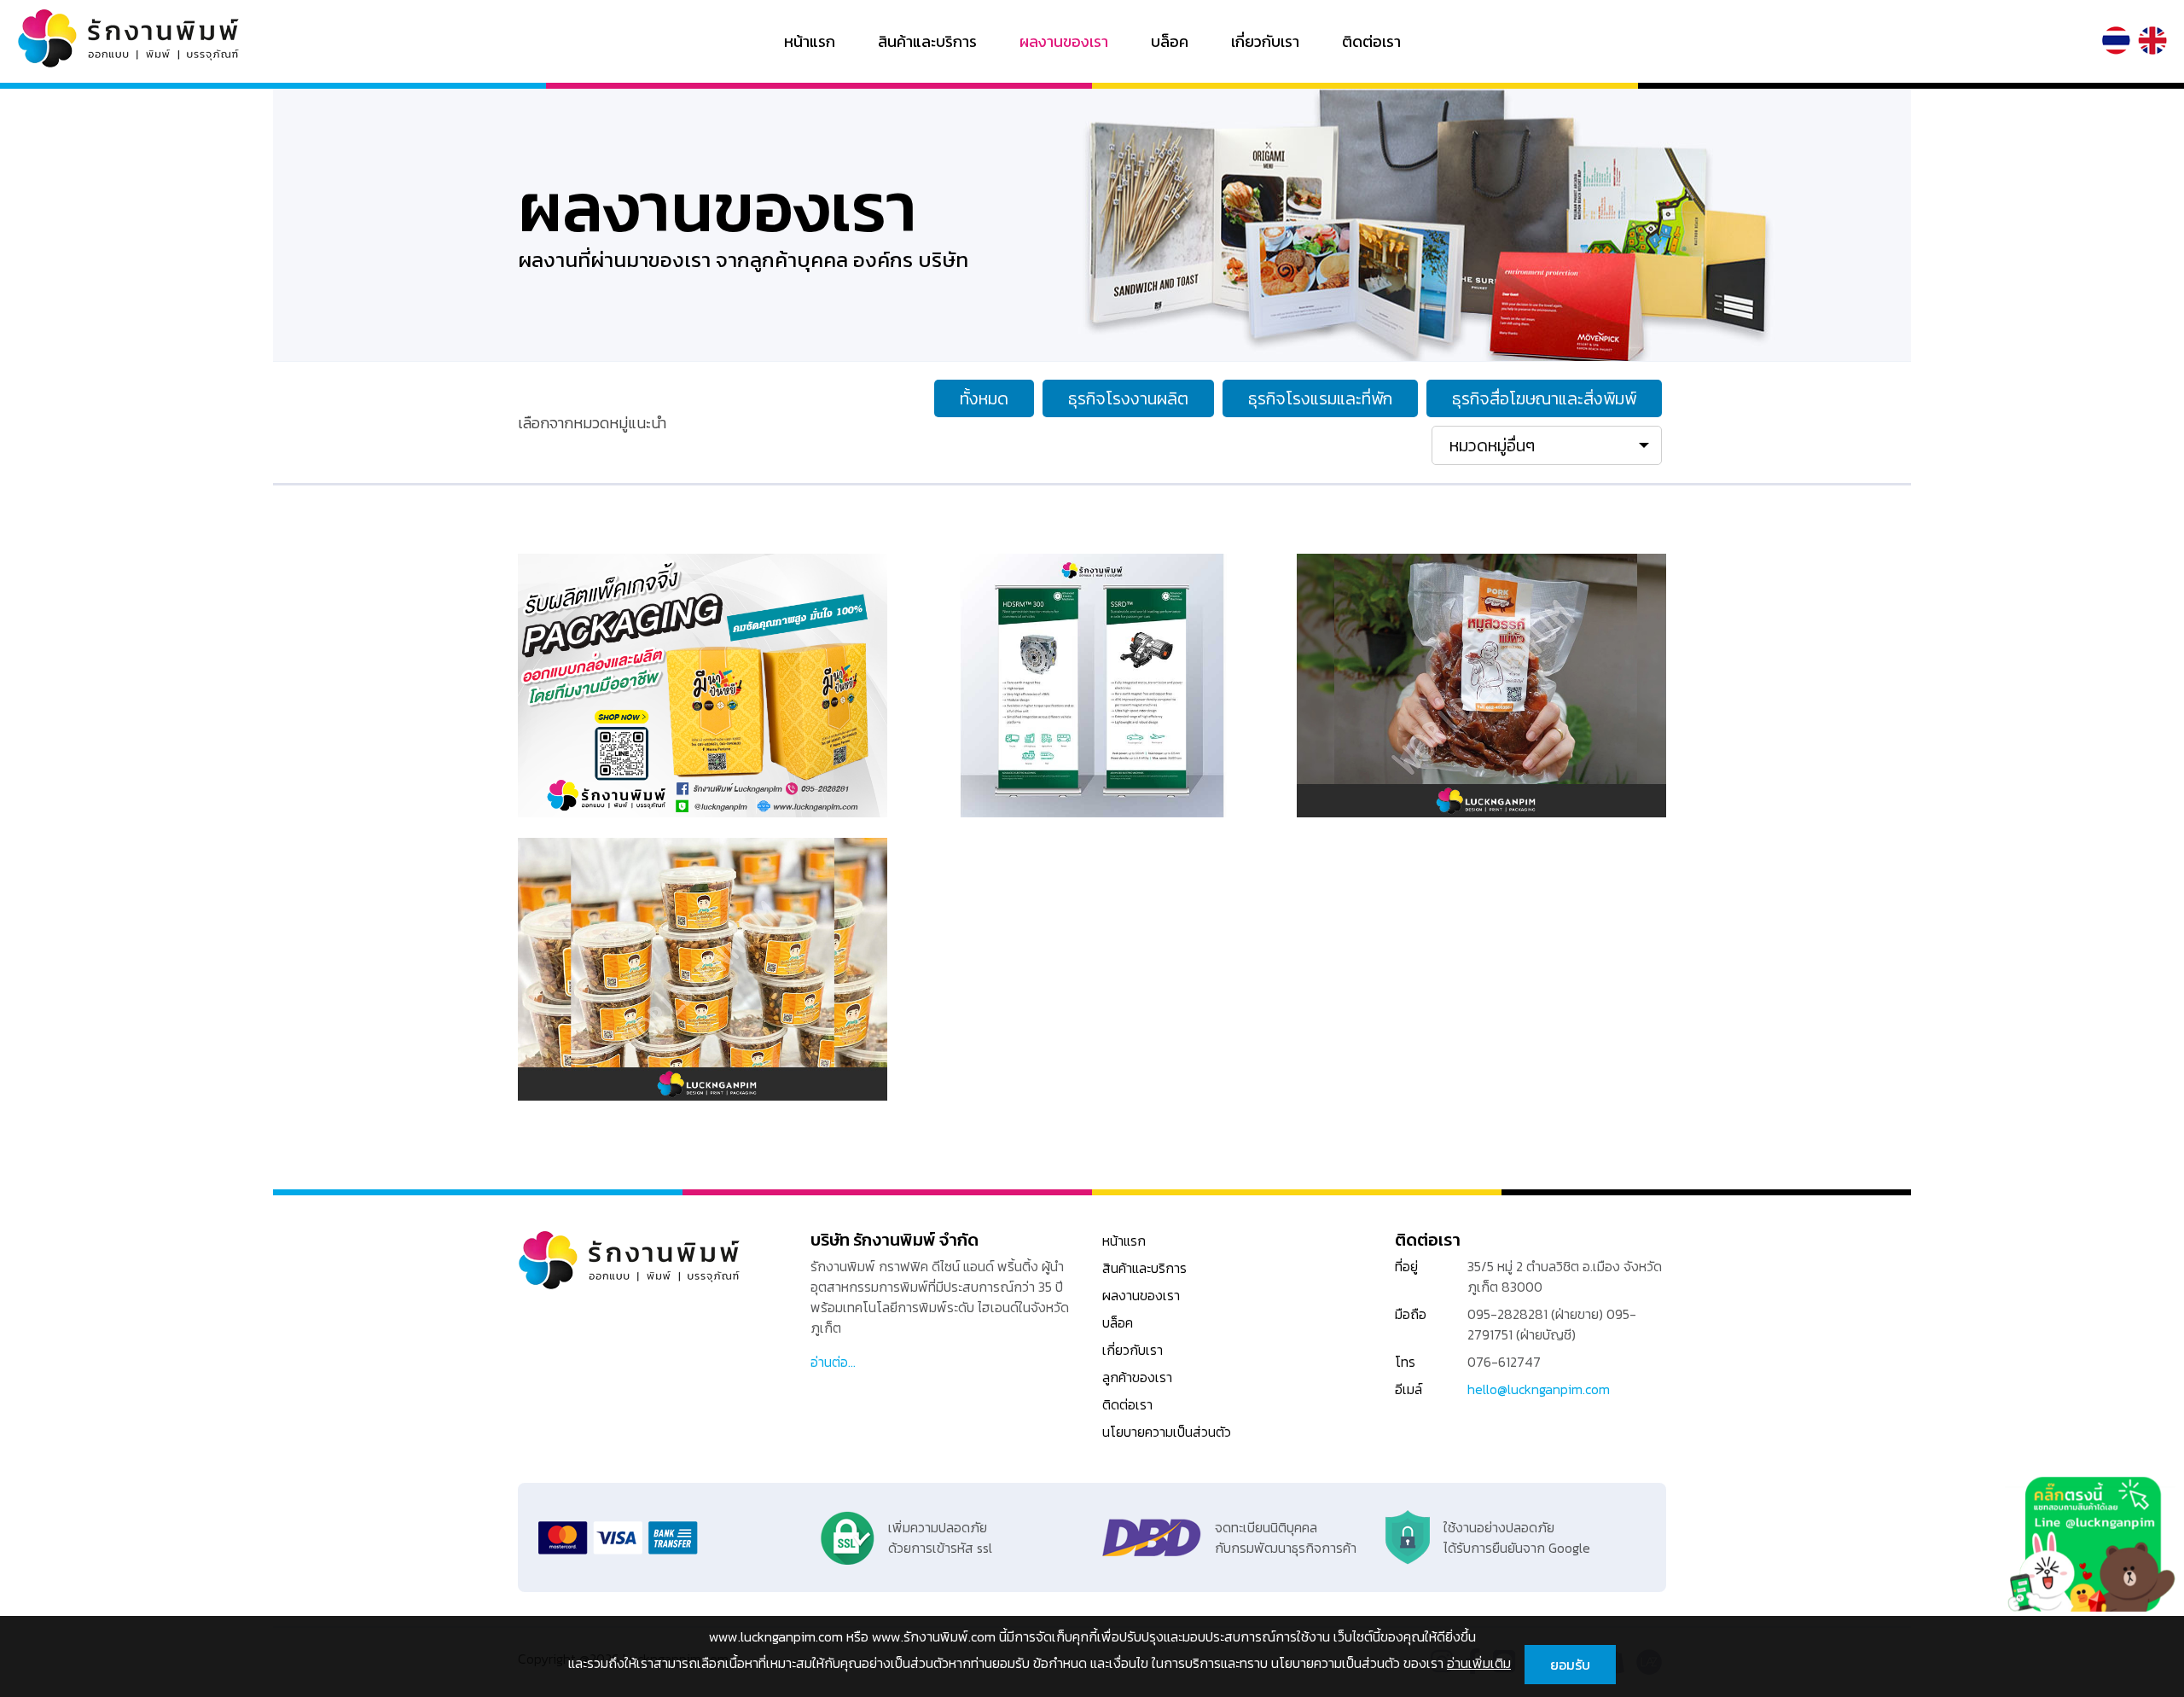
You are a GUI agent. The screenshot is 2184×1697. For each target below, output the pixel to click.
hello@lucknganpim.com (1539, 1389)
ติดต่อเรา (1371, 41)
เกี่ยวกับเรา (1265, 41)
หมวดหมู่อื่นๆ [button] (1492, 445)
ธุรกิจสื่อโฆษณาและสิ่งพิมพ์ (1544, 398)
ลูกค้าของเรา (1137, 1377)
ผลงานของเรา (1064, 41)
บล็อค (1170, 41)
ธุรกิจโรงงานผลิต (1128, 398)
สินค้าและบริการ (927, 41)
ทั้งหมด (984, 398)
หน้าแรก (810, 41)
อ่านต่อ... (833, 1362)
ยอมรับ (1570, 1665)
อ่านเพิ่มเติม (1479, 1663)
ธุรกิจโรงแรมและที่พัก (1320, 398)
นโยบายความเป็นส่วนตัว (1167, 1432)
